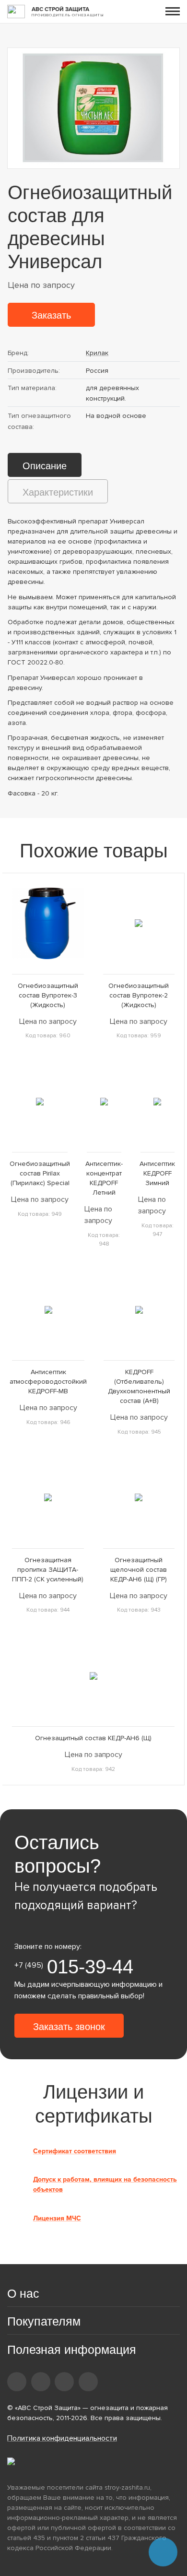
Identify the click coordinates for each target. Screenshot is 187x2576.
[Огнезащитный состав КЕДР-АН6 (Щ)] (93, 1676)
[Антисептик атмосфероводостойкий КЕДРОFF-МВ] (48, 1310)
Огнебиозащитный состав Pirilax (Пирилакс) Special (40, 1173)
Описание (45, 466)
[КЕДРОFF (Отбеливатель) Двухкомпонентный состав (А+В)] (139, 1310)
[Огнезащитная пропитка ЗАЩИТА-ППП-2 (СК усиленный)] (48, 1498)
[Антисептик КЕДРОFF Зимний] (158, 1101)
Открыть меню (173, 11)
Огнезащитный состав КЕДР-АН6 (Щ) (93, 1738)
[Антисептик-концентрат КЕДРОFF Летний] (104, 1101)
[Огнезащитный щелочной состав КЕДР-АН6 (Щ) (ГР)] (139, 1498)
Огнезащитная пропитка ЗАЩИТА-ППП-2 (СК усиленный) (48, 1570)
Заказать (51, 315)
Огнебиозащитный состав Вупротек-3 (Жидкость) (48, 995)
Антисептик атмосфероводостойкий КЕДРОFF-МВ (48, 1382)
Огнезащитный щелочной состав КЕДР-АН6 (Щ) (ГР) (139, 1570)
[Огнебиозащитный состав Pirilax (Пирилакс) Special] (40, 1101)
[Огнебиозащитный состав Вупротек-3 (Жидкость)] (48, 923)
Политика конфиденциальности (62, 2438)
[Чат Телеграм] (163, 2552)
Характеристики (58, 492)
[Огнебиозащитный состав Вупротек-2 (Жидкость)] (139, 923)
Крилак (97, 353)
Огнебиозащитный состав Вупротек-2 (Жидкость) (139, 995)
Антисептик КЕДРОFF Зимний (157, 1173)
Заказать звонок (69, 2027)
